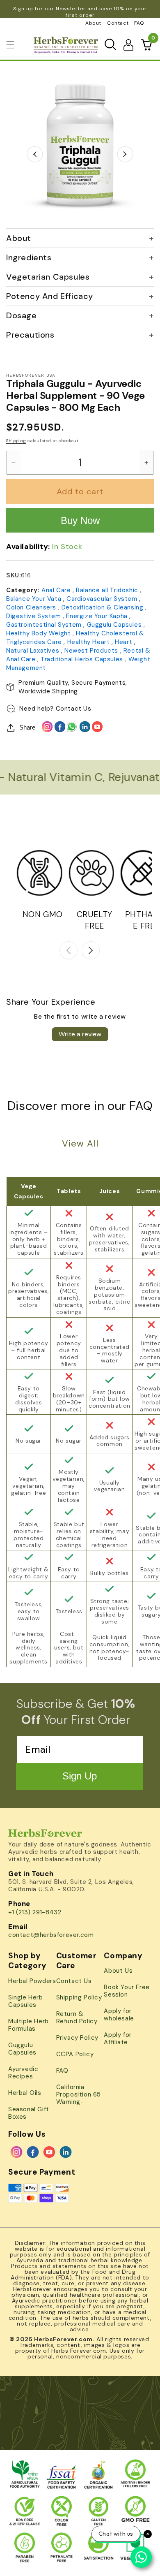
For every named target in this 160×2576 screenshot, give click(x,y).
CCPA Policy (75, 2054)
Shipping (16, 441)
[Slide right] (91, 950)
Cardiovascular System (103, 599)
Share (27, 727)
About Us (118, 1971)
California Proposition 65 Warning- (79, 2094)
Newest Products (92, 651)
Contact (118, 23)
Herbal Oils (25, 2093)
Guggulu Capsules (115, 625)
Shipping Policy (79, 1997)
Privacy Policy (77, 2038)
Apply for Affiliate (118, 2039)
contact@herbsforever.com (51, 1935)
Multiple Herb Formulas (29, 2025)
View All (80, 1143)
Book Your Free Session (127, 1991)
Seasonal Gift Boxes (29, 2113)
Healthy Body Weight (39, 633)
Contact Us (74, 709)
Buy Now (80, 520)
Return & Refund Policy (77, 2018)
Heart (125, 642)
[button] (10, 45)
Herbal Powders (32, 1981)
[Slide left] (69, 950)
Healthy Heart (89, 642)
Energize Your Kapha (98, 616)
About (93, 23)
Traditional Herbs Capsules (83, 659)
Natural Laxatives (34, 651)
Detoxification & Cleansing (103, 607)
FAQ (139, 23)
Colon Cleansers (32, 607)
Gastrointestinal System (45, 625)
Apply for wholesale (119, 2015)
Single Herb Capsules (26, 2001)
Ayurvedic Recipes (23, 2073)
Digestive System (34, 616)
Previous (35, 154)
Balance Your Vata (35, 599)
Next (125, 154)
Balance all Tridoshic (108, 590)
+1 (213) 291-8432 (35, 1912)
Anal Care (57, 590)
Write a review (80, 1034)
